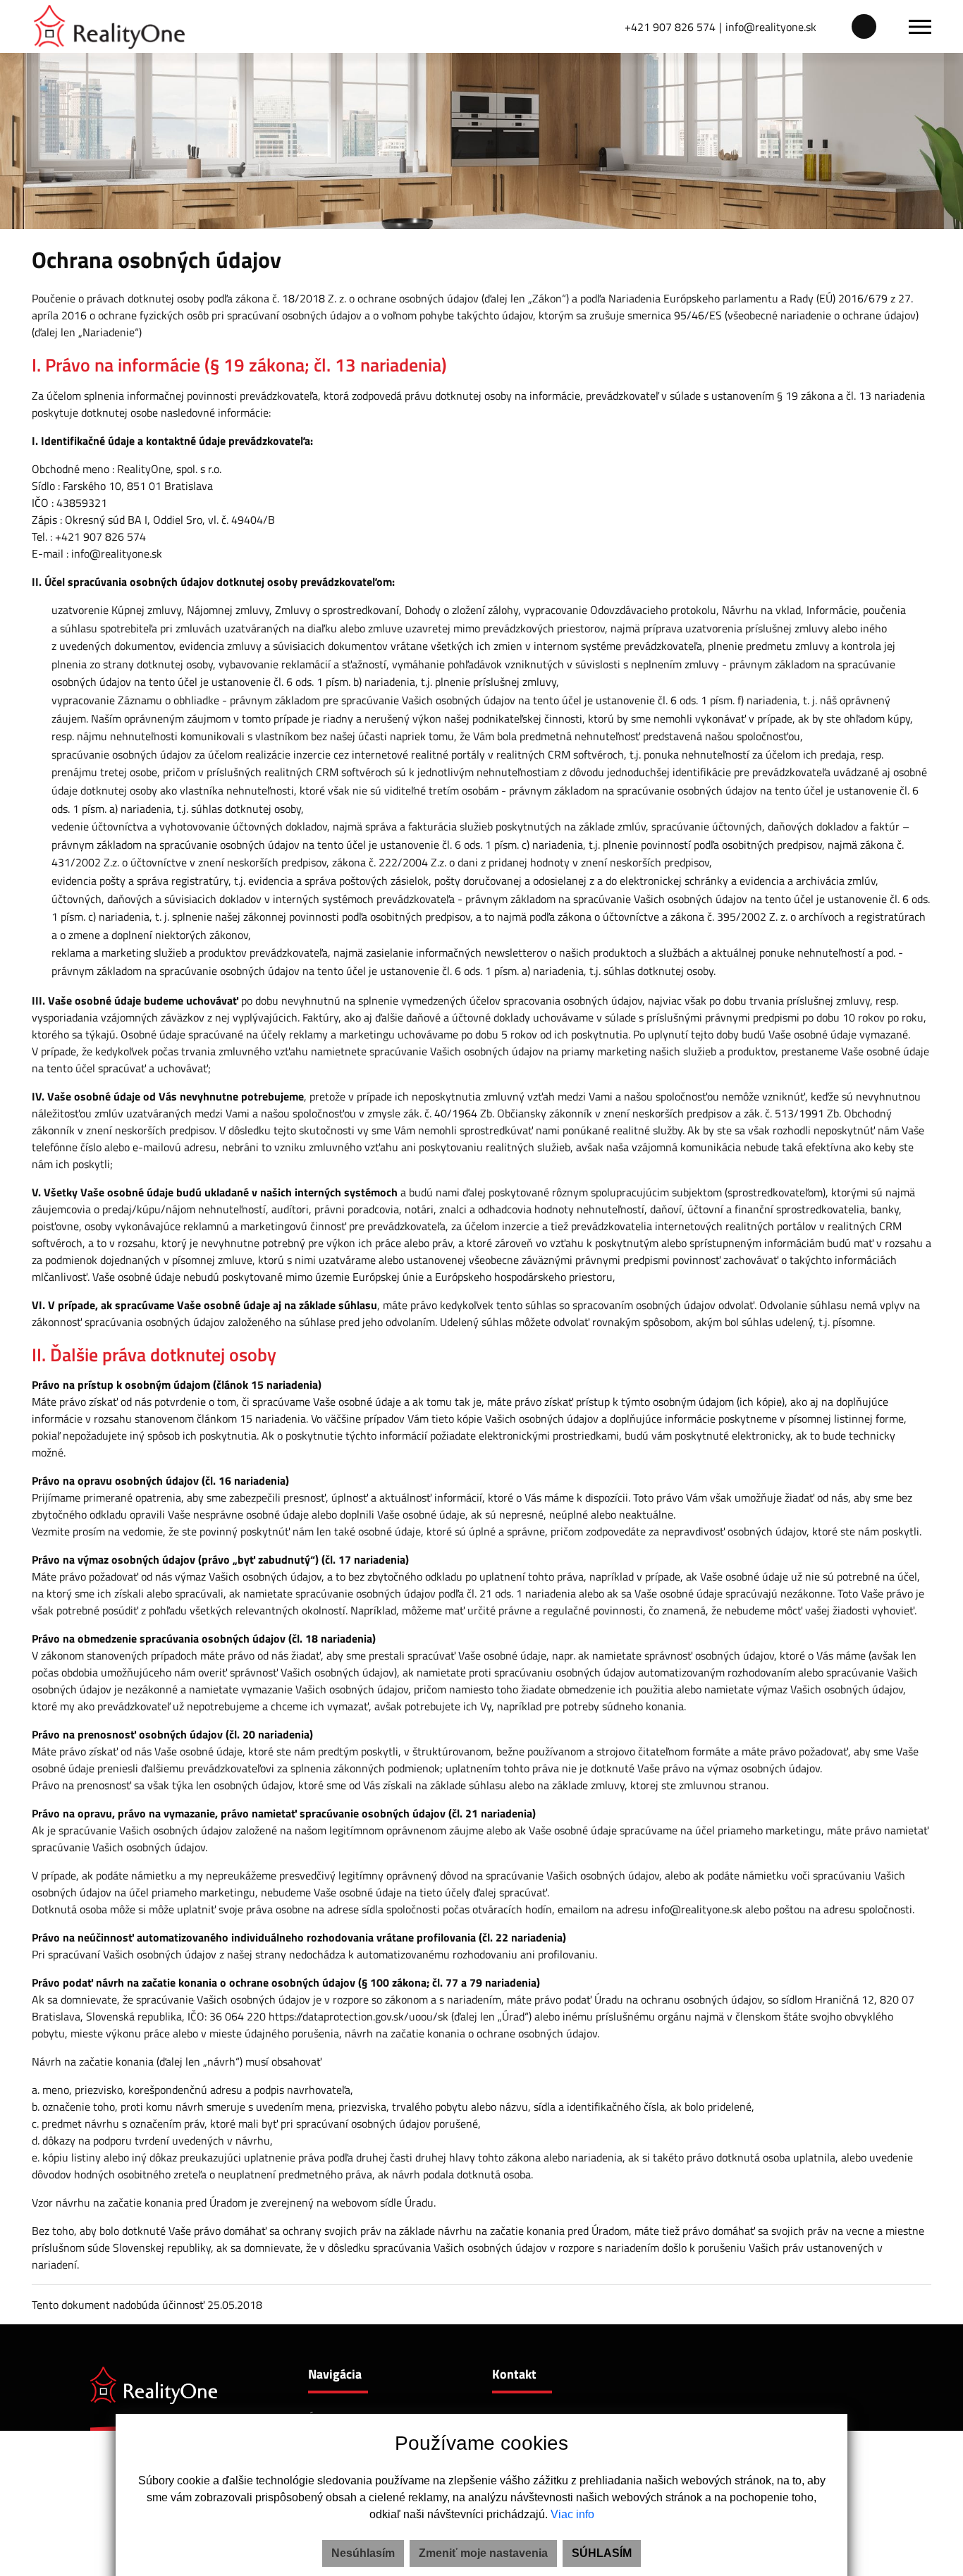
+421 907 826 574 (670, 27)
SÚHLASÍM (602, 2553)
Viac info (572, 2514)
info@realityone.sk (771, 27)
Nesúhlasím (363, 2553)
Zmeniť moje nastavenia (483, 2553)
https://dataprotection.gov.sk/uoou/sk (358, 2016)
